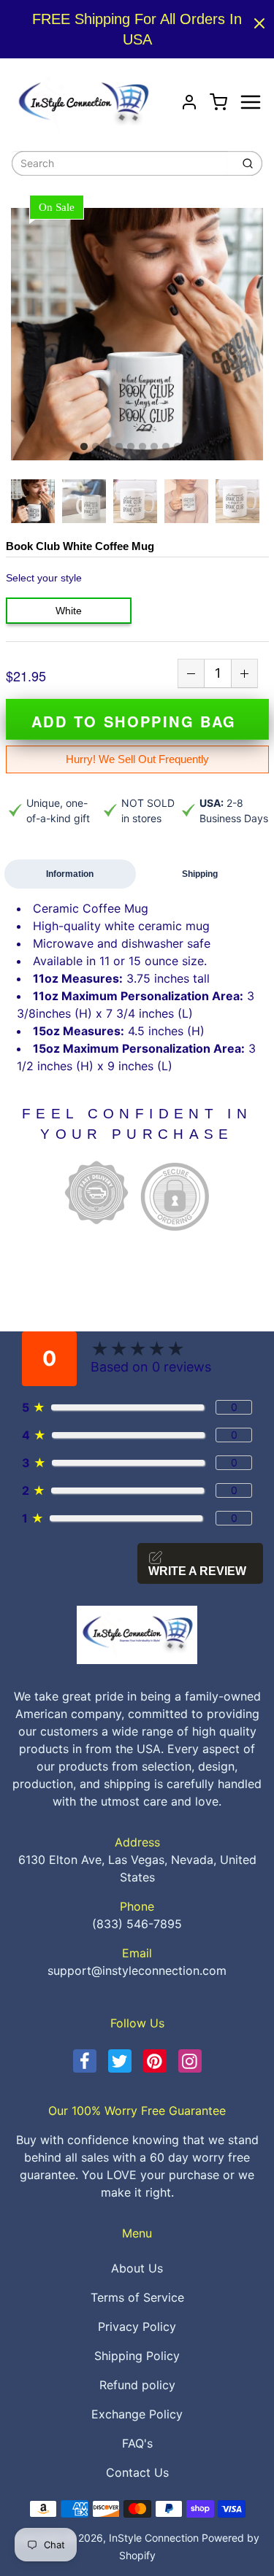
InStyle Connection (154, 2538)
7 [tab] (154, 447)
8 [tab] (166, 447)
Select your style (44, 578)
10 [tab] (189, 447)
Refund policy (137, 2385)
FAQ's (137, 2443)
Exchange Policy (137, 2414)
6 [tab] (142, 447)
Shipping (200, 874)
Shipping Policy (137, 2356)
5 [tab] (131, 447)
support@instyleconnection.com (137, 1970)
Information (70, 874)
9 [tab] (178, 447)
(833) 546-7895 (137, 1924)
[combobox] (120, 163)
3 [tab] (107, 447)
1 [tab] (84, 447)
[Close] (259, 23)
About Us (137, 2268)
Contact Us (137, 2472)
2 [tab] (96, 447)
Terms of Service (137, 2297)
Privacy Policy (137, 2326)
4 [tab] (119, 447)
